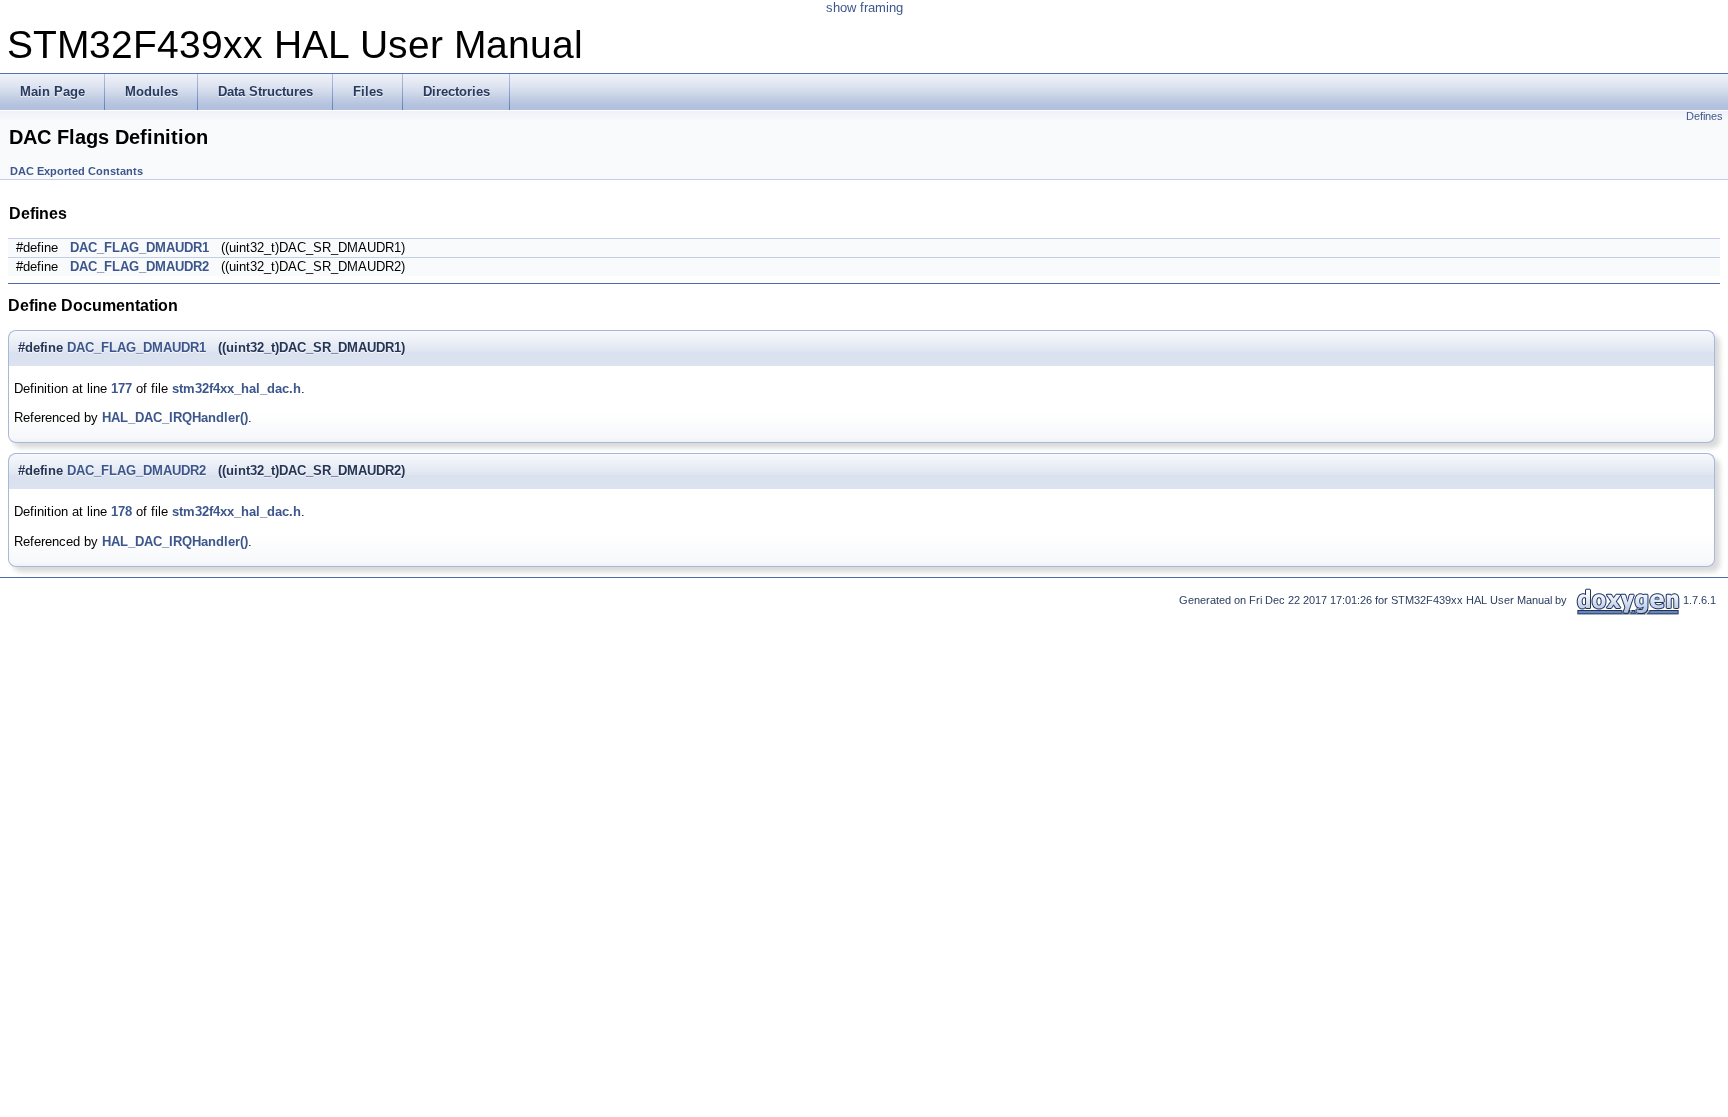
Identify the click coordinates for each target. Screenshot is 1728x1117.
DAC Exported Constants (76, 171)
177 (121, 388)
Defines (1704, 116)
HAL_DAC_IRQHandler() (175, 417)
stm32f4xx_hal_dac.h (236, 388)
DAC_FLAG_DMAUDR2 (139, 266)
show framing (864, 7)
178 (121, 511)
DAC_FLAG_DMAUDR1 (139, 247)
